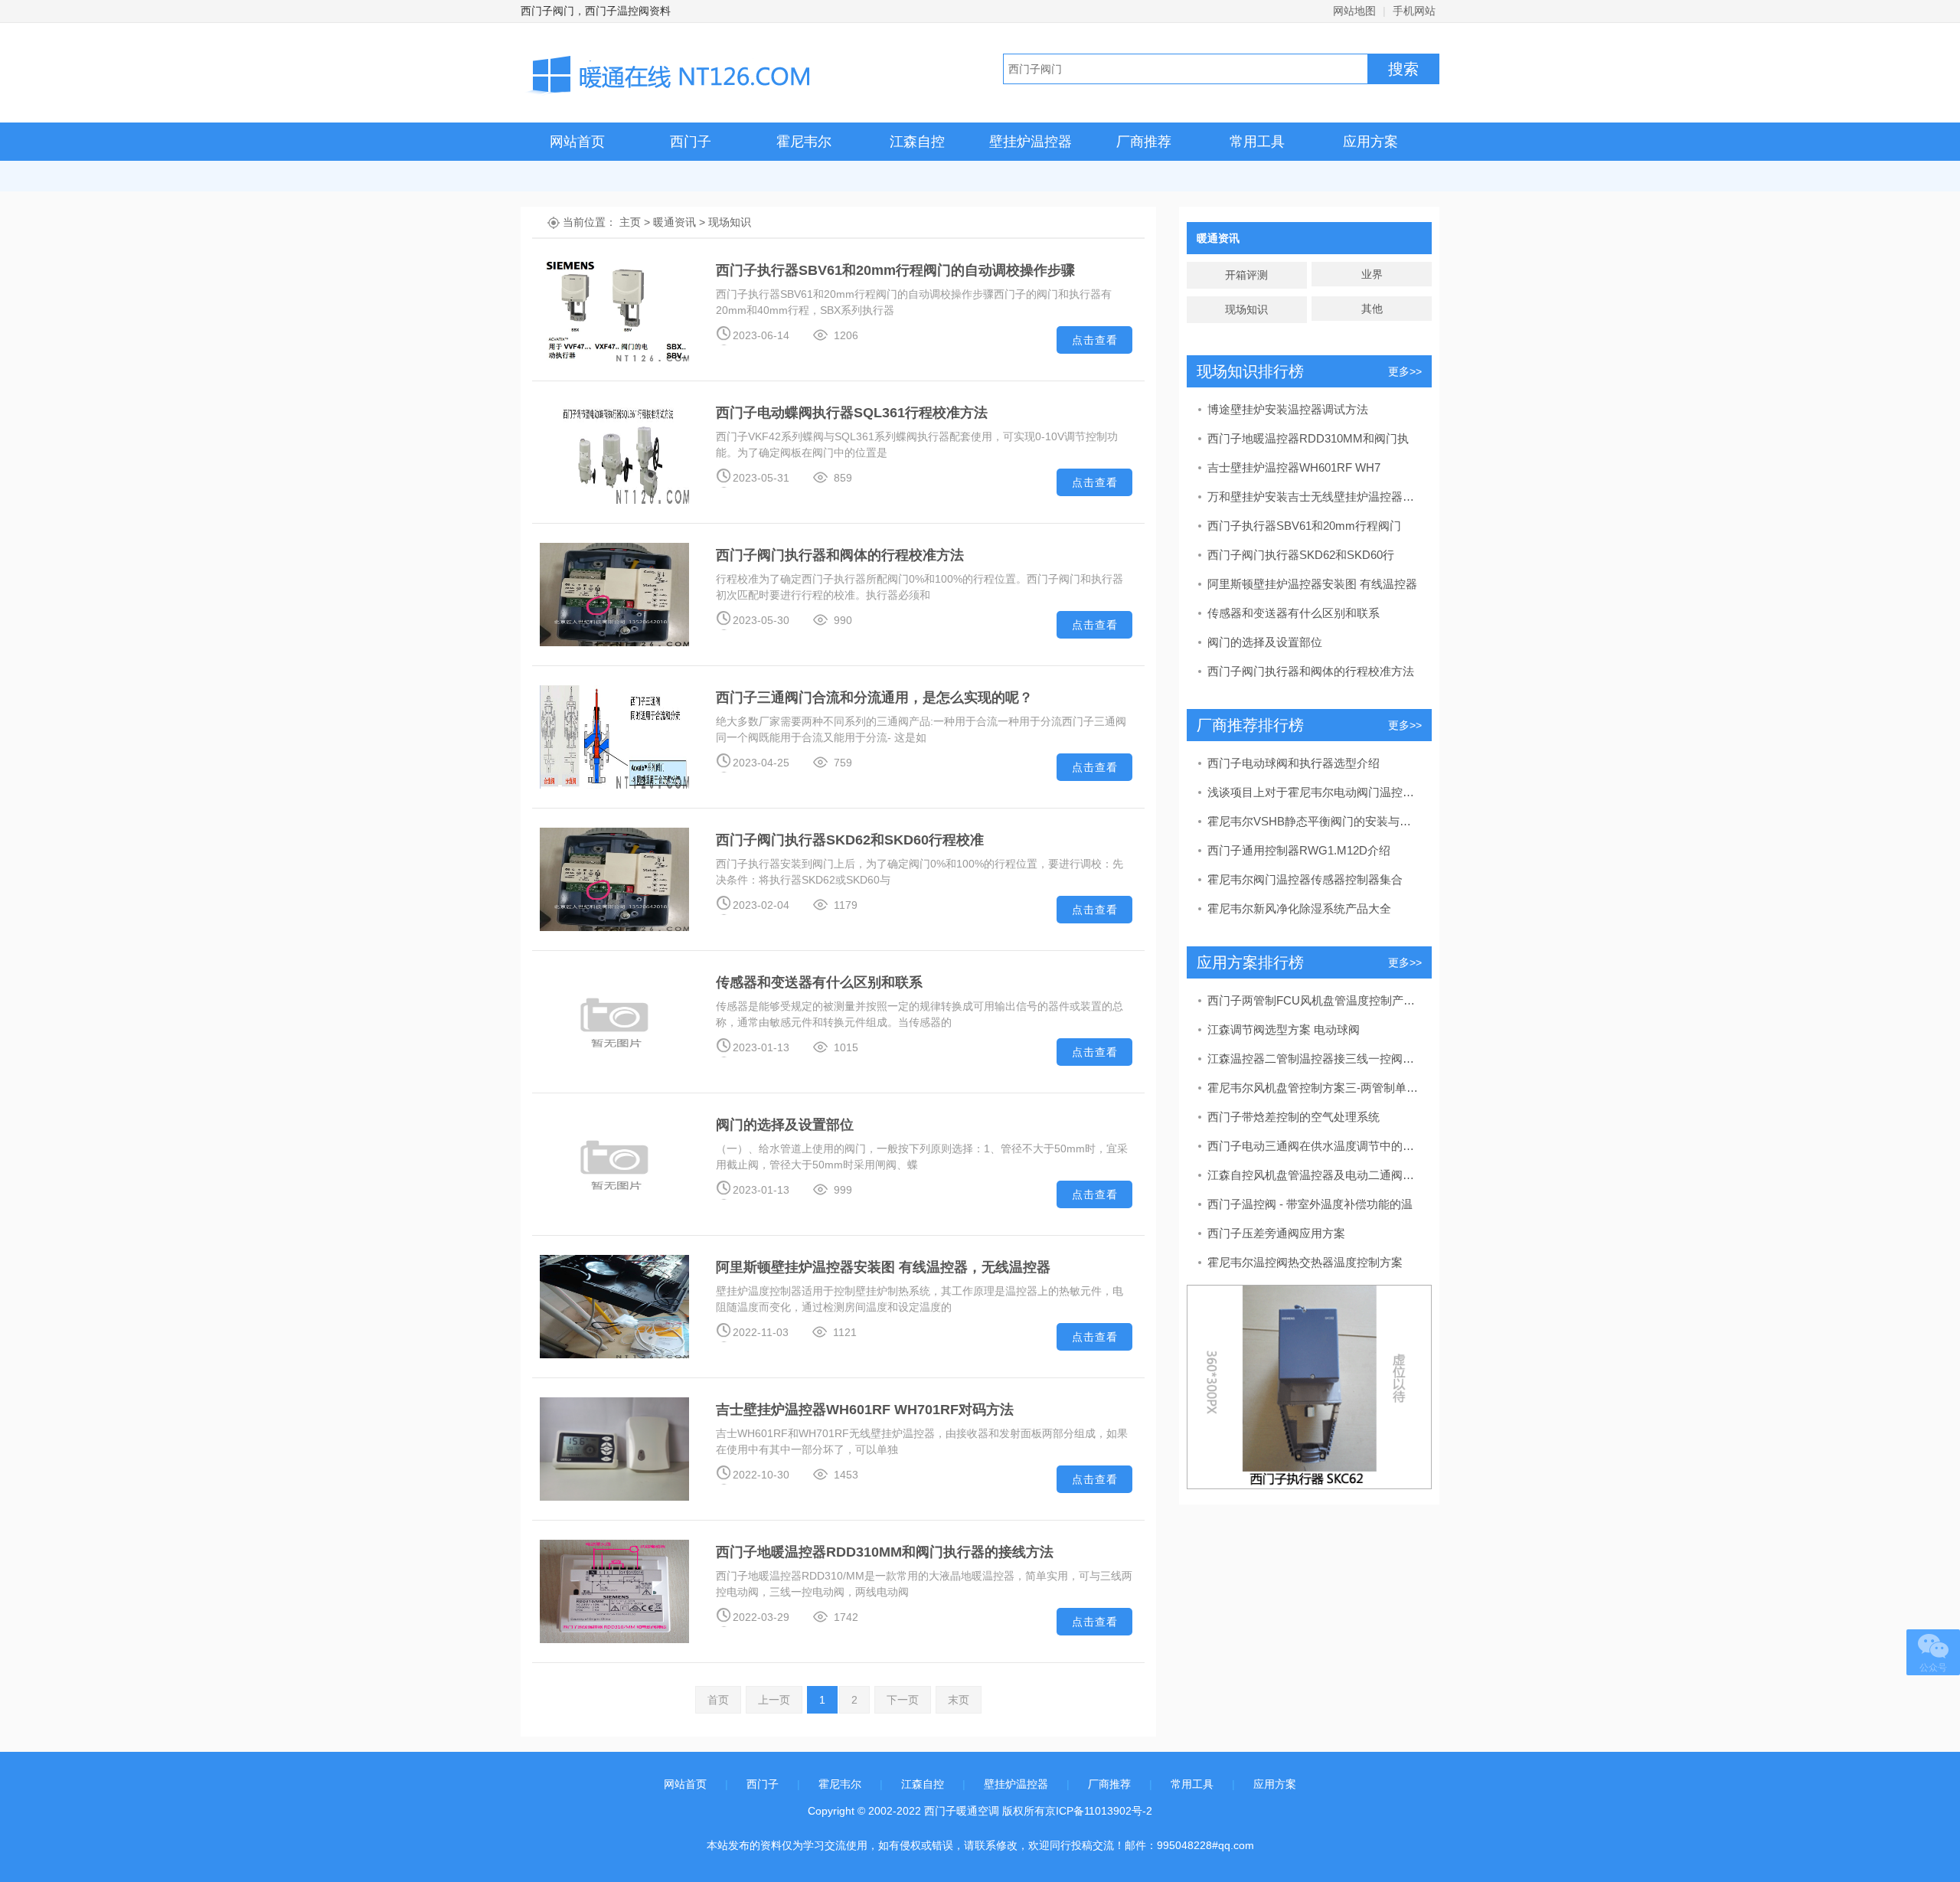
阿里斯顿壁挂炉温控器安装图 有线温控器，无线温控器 (883, 1267)
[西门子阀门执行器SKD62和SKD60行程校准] (614, 878)
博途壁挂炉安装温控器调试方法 (1288, 409)
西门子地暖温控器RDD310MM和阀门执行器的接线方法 (885, 1552)
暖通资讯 (675, 222)
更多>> (1405, 371)
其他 (1372, 309)
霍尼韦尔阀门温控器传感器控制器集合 (1305, 879)
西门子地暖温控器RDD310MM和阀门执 (1308, 438)
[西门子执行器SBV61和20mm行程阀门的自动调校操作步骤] (614, 309)
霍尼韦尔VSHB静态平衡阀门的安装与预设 (1314, 821)
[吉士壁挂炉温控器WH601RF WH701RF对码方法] (614, 1448)
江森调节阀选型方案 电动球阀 (1284, 1029)
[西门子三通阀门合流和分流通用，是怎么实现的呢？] (614, 736)
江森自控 (917, 142)
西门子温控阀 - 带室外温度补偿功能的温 (1310, 1204)
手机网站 (1414, 11)
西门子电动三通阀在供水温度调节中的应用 (1314, 1146)
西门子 (691, 142)
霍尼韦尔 (804, 142)
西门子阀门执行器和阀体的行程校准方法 (840, 555)
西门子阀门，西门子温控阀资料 (596, 11)
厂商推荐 (1144, 142)
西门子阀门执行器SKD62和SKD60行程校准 (850, 840)
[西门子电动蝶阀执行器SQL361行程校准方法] (614, 451)
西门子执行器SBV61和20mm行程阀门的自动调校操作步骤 (895, 270)
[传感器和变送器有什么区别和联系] (614, 1021)
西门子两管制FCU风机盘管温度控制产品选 (1314, 1000)
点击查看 (1095, 340)
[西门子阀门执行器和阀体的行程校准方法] (614, 593)
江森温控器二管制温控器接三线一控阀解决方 (1314, 1059)
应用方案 (1370, 142)
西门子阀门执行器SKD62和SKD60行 (1301, 555)
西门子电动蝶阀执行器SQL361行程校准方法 (852, 413)
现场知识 (730, 222)
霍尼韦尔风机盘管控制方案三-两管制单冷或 (1314, 1088)
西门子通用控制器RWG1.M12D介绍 (1299, 850)
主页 (630, 222)
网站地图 (1354, 11)
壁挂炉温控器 (1031, 142)
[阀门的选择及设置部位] (614, 1163)
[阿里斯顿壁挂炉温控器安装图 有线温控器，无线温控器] (614, 1305)
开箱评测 (1246, 275)
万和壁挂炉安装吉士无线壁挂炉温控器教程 (1314, 497)
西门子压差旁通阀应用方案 (1276, 1233)
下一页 (903, 1700)
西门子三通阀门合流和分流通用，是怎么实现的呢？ (874, 698)
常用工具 (1257, 142)
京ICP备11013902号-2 (1099, 1811)
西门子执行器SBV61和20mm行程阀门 (1304, 526)
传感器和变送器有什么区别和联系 (819, 982)
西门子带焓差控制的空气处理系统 (1294, 1117)
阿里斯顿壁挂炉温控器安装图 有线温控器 (1312, 584)
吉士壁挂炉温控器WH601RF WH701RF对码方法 (865, 1410)
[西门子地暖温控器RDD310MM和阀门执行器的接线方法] (614, 1590)
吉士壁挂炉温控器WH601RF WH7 (1294, 467)
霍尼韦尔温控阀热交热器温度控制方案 (1305, 1262)
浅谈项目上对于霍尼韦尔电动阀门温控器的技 (1314, 792)
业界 (1372, 274)
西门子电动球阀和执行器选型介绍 (1294, 763)
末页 (959, 1700)
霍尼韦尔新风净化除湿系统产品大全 (1299, 908)
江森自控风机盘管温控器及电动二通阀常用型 (1314, 1175)
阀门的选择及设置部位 (785, 1125)
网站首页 (577, 142)
